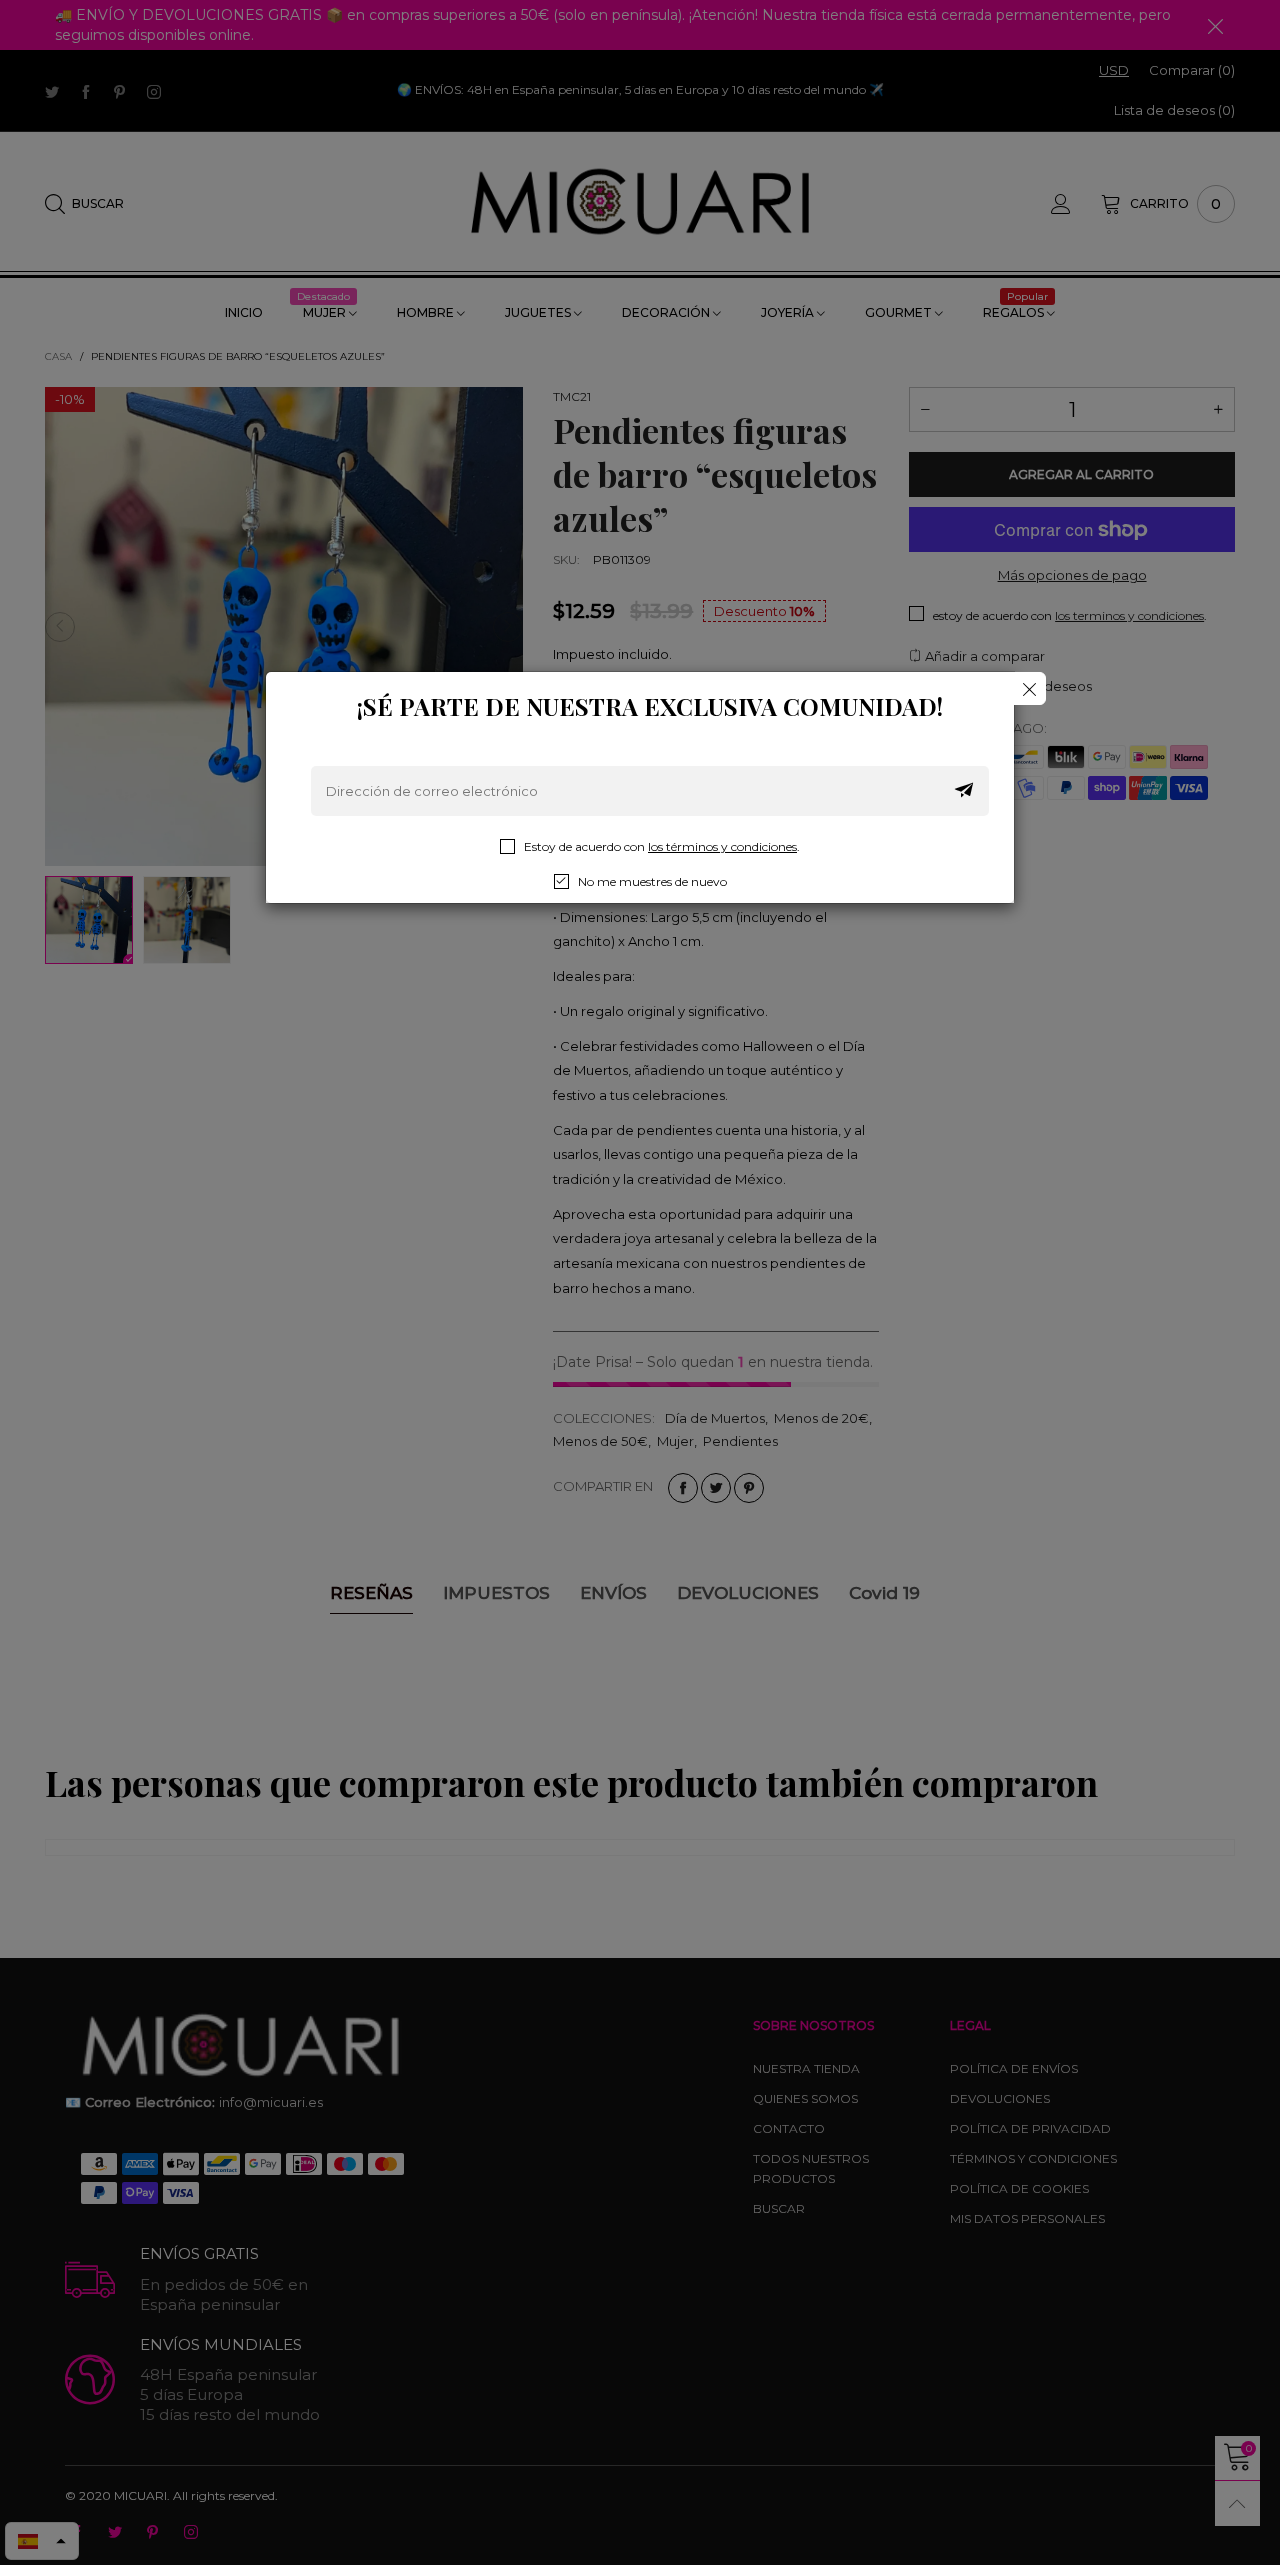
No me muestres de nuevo (652, 881)
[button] (964, 791)
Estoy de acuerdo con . (662, 846)
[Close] (1029, 688)
